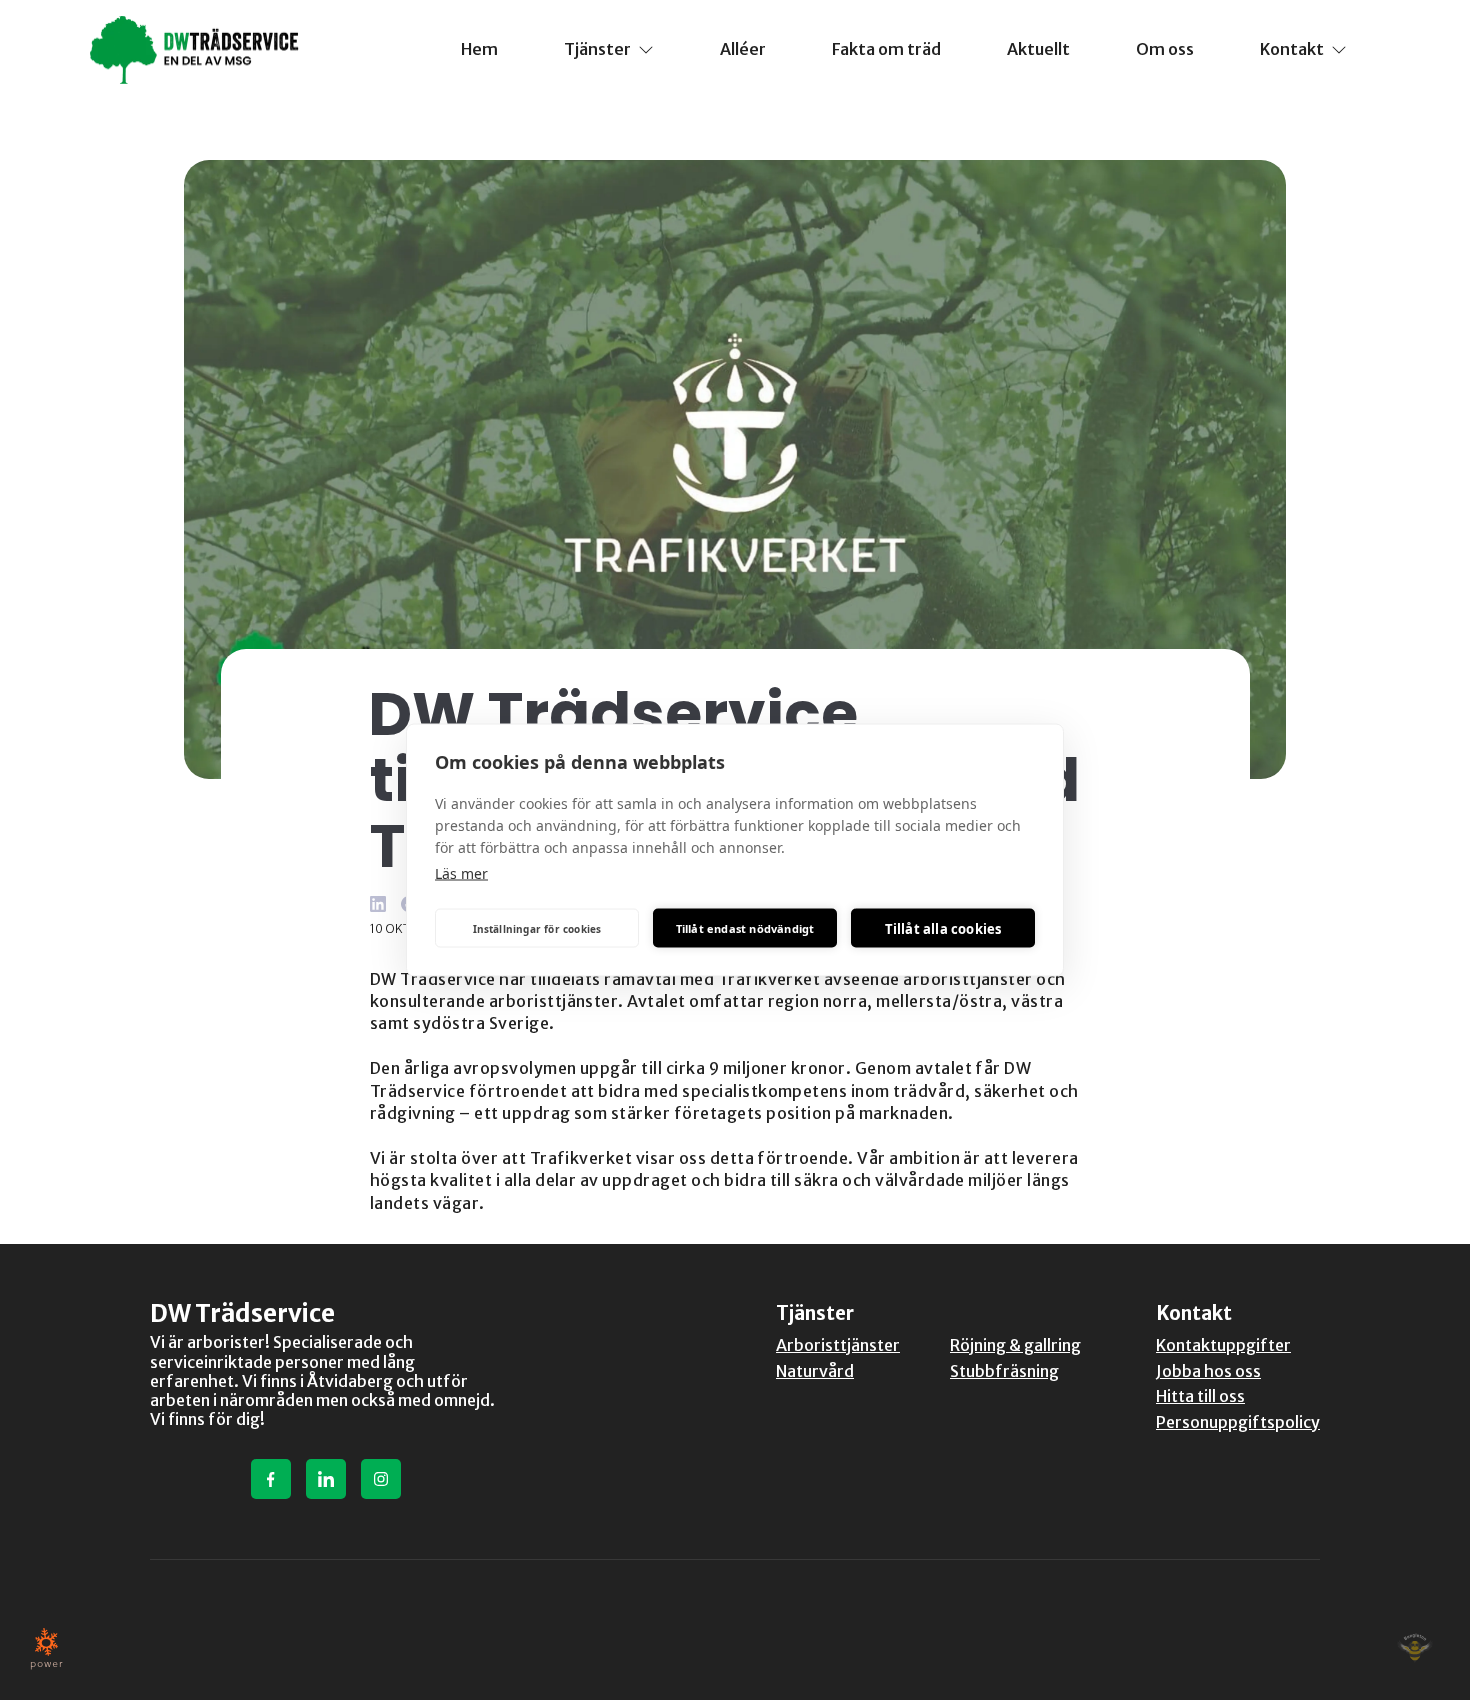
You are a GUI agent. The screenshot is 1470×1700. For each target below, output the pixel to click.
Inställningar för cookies (537, 928)
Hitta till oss (1200, 1396)
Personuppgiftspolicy (1238, 1422)
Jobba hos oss (1208, 1371)
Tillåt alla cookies (943, 928)
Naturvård (815, 1371)
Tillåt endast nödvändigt (745, 927)
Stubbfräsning (1004, 1371)
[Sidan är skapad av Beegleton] (1415, 1648)
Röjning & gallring (1015, 1345)
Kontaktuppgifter (1223, 1345)
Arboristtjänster (838, 1345)
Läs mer (461, 873)
